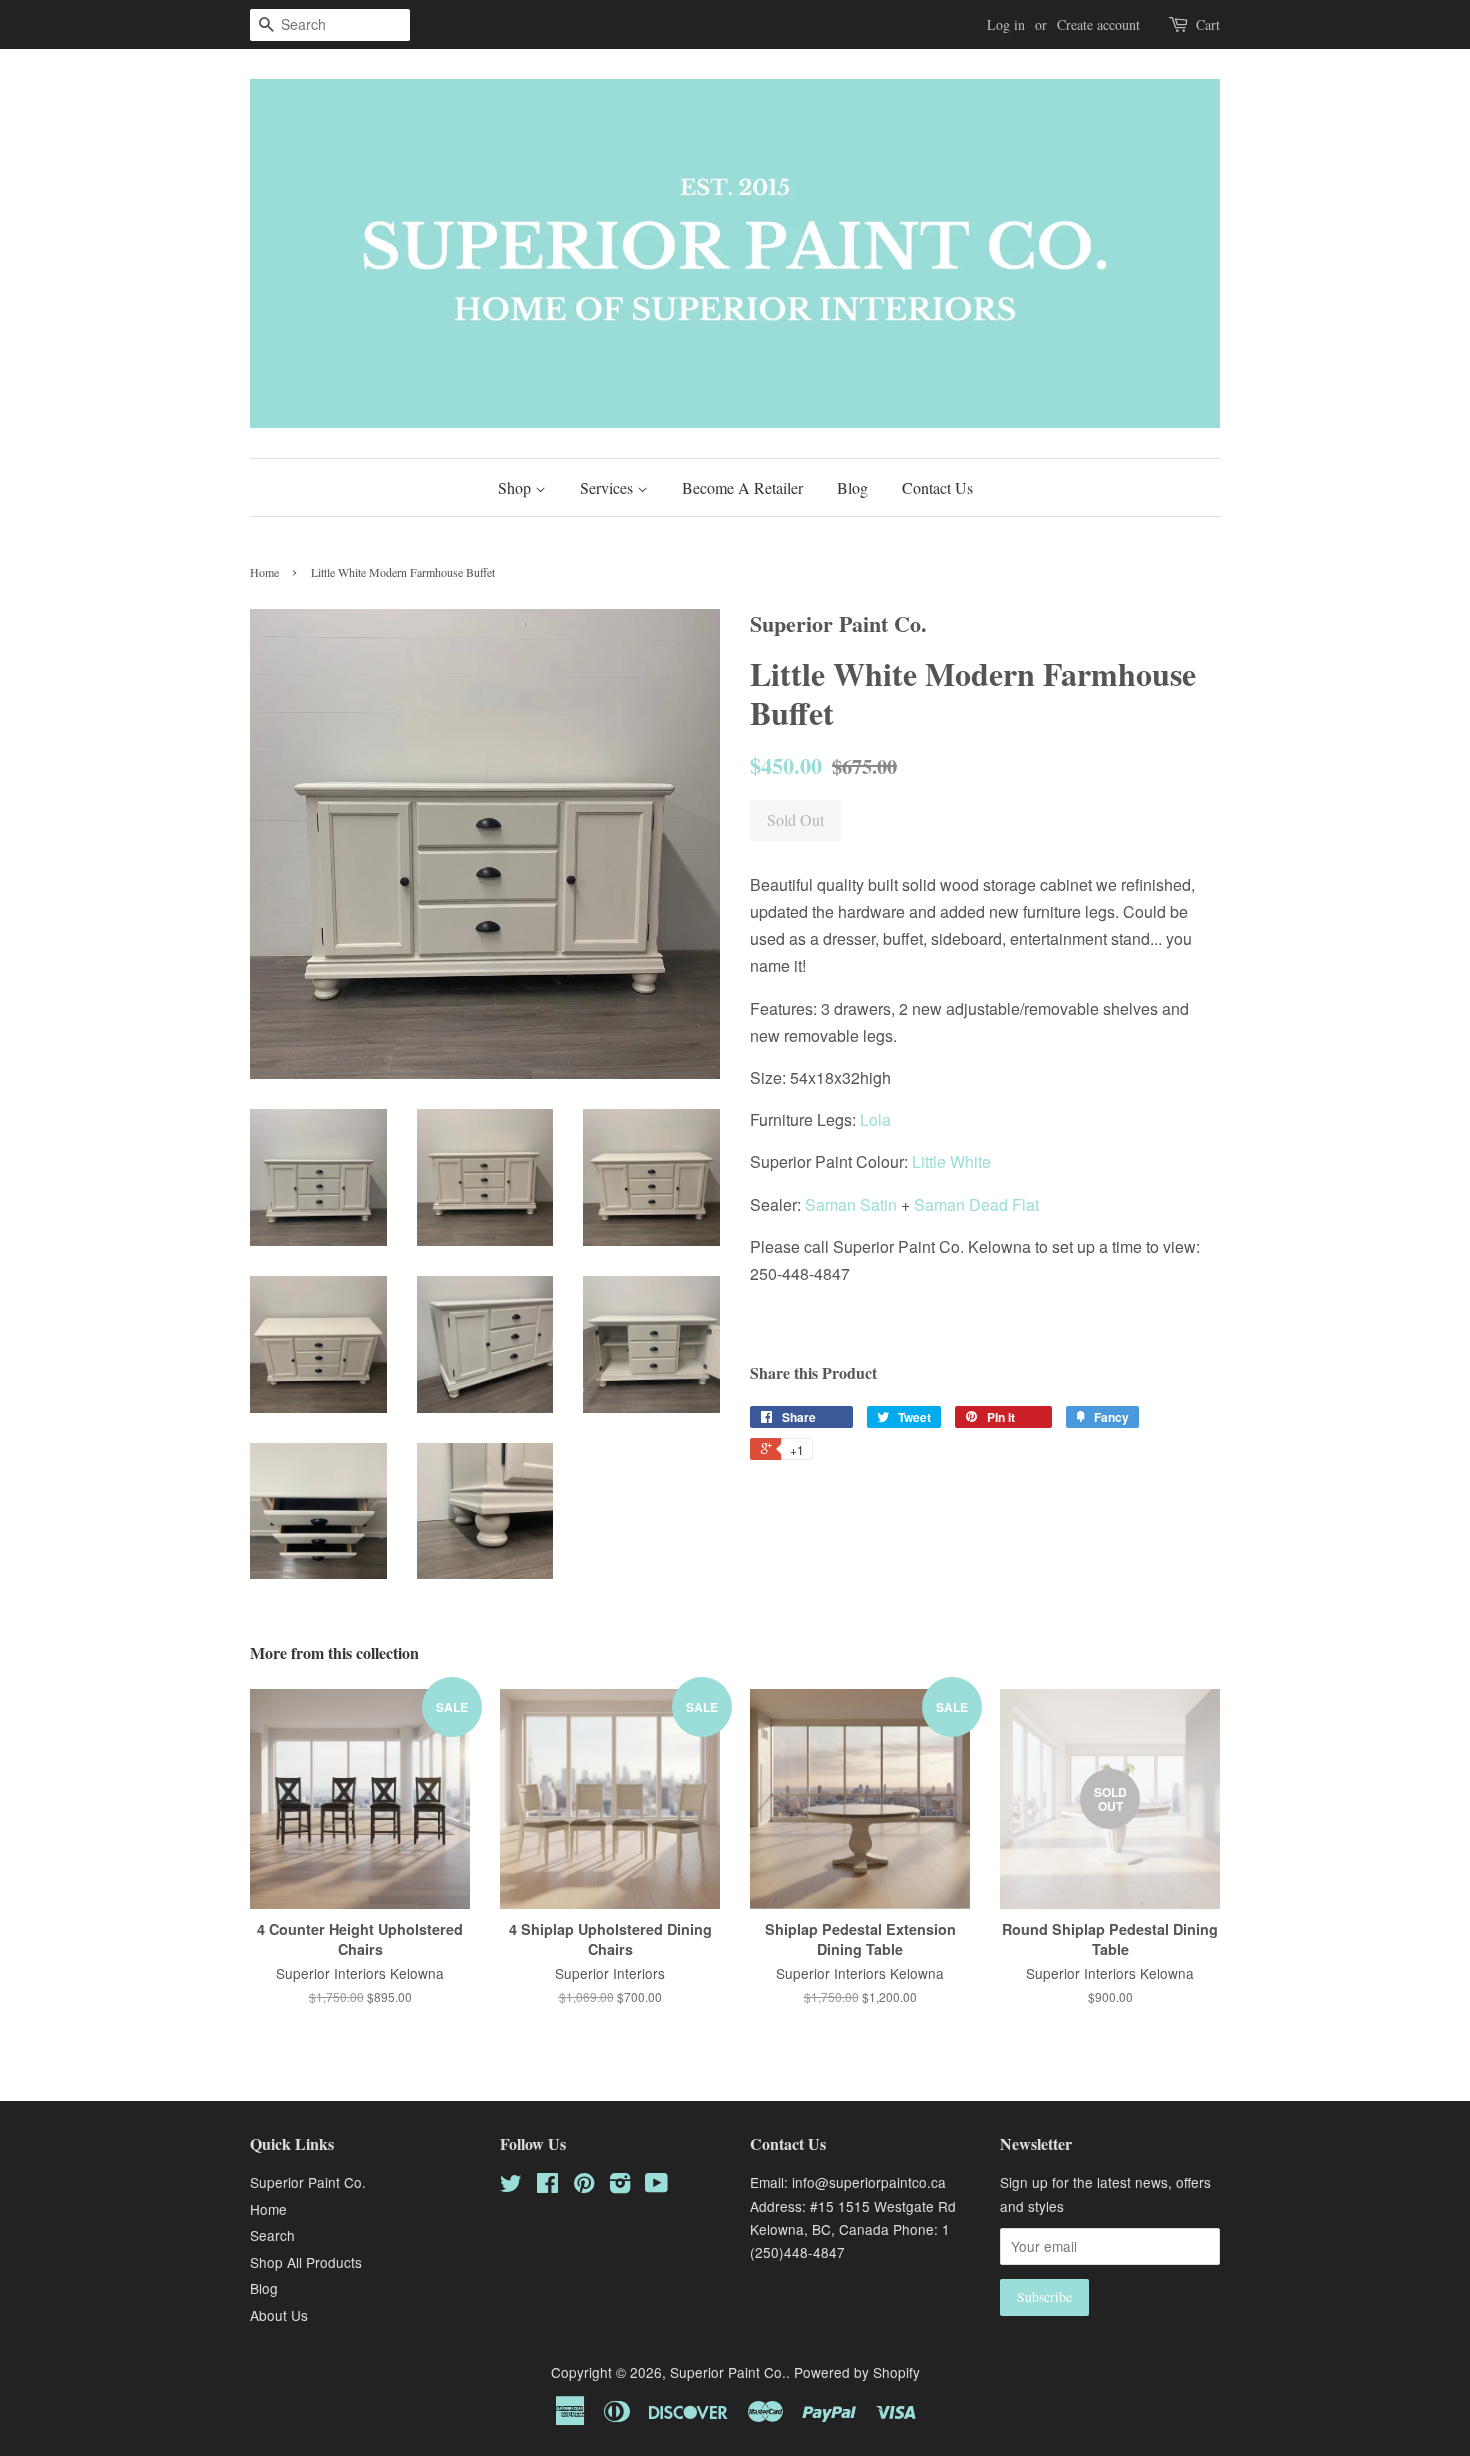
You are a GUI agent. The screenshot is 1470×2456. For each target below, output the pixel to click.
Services (608, 487)
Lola (875, 1119)
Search (272, 2235)
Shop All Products (306, 2262)
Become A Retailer (742, 487)
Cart (1208, 24)
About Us (279, 2315)
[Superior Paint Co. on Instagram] (620, 2186)
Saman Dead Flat (976, 1204)
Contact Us (937, 487)
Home (264, 572)
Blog (852, 487)
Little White (951, 1161)
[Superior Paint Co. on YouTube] (656, 2186)
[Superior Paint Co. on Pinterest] (584, 2186)
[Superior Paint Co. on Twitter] (511, 2186)
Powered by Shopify (857, 2372)
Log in (1006, 24)
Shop (516, 487)
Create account (1098, 24)
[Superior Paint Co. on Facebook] (547, 2186)
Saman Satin (851, 1204)
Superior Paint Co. (308, 2182)
